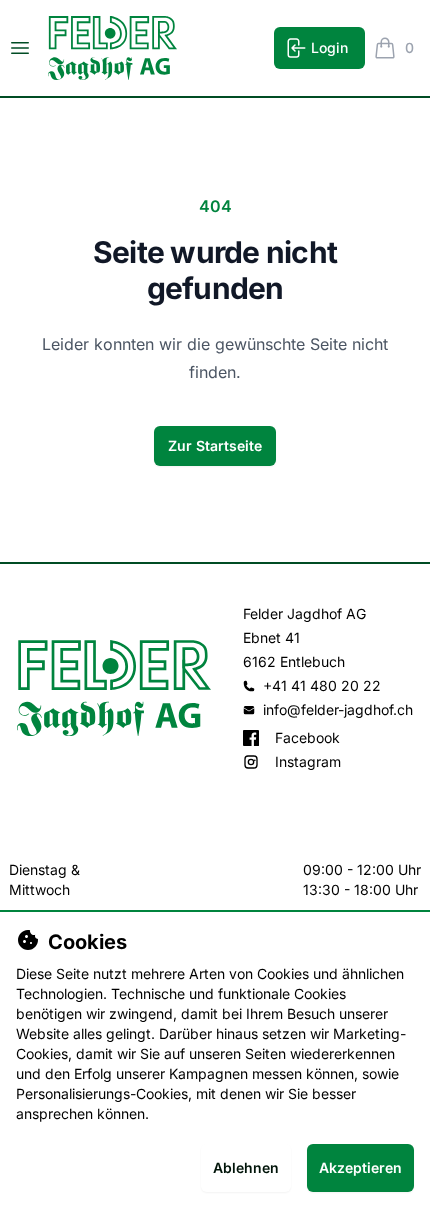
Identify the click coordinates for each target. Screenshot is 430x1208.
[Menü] (20, 48)
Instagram (308, 761)
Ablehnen (246, 1167)
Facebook (307, 737)
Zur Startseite (215, 445)
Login (329, 47)
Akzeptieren (360, 1167)
